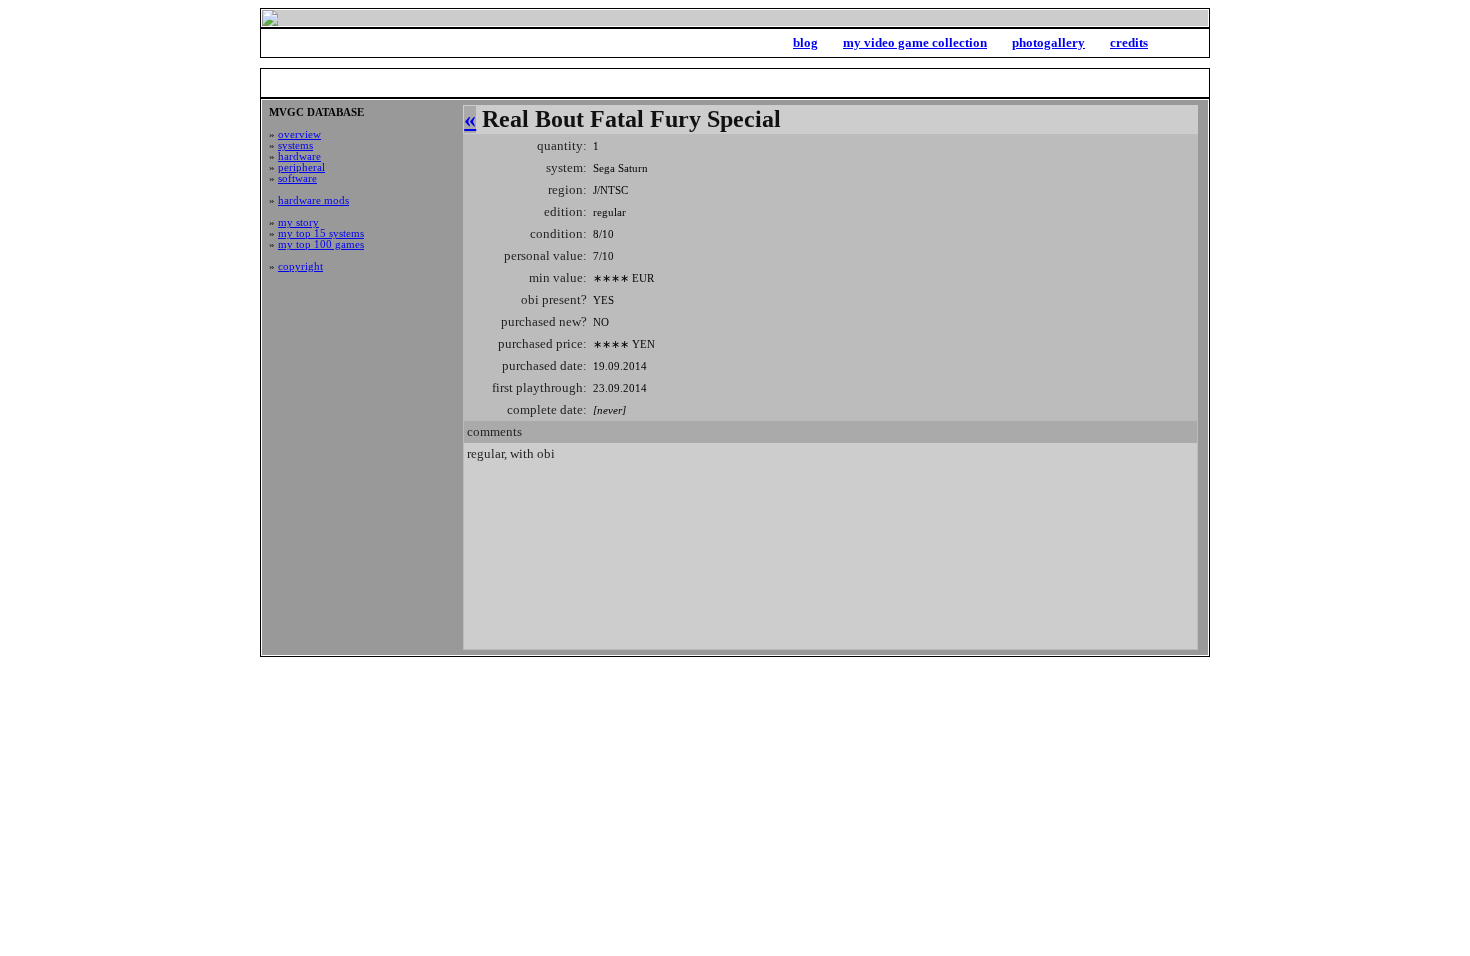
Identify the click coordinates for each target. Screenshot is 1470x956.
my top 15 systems (321, 233)
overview (299, 134)
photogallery (1048, 42)
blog (805, 42)
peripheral (301, 167)
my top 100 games (321, 244)
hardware (299, 156)
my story (298, 222)
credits (1129, 42)
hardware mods (313, 200)
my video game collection (915, 42)
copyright (300, 266)
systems (295, 145)
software (297, 178)
